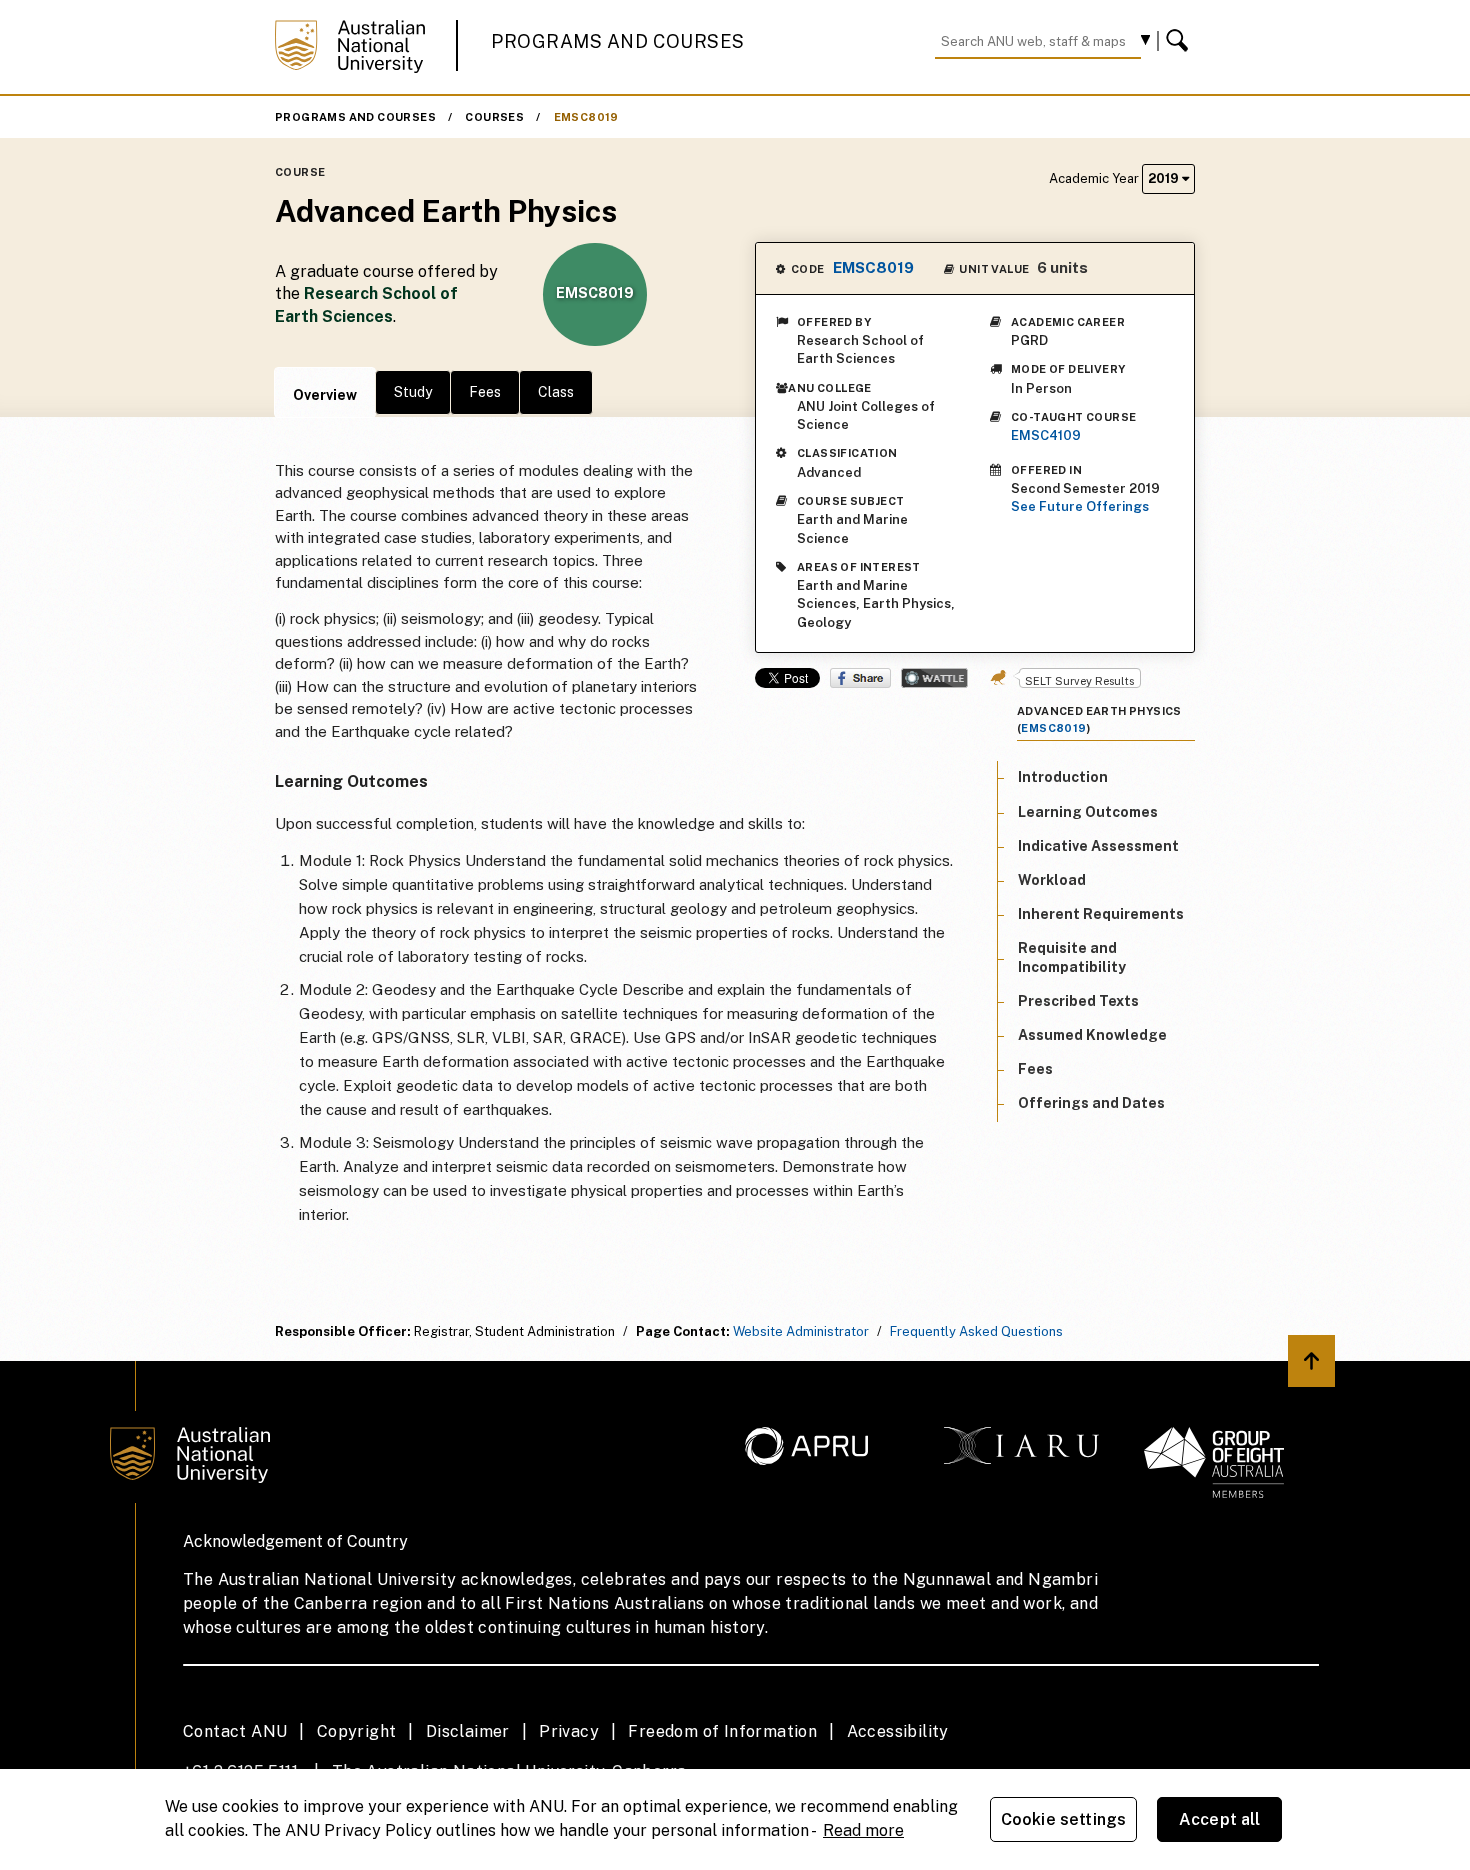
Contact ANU (235, 1731)
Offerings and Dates (1091, 1103)
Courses (494, 117)
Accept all (1220, 1819)
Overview (325, 395)
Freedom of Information (722, 1731)
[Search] (1180, 41)
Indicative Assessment (1098, 845)
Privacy (569, 1731)
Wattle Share (934, 678)
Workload (1052, 880)
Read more (863, 1830)
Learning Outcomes (1088, 811)
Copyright (357, 1731)
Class (556, 392)
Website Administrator (801, 1331)
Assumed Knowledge (1092, 1035)
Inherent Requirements (1101, 914)
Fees (485, 392)
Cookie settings (1063, 1819)
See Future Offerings (1080, 506)
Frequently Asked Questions (976, 1331)
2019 (1165, 178)
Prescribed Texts (1078, 1000)
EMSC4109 (1046, 435)
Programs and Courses (618, 41)
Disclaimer (468, 1731)
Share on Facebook (860, 678)
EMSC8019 (586, 117)
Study (413, 392)
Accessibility (898, 1731)
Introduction (1063, 777)
